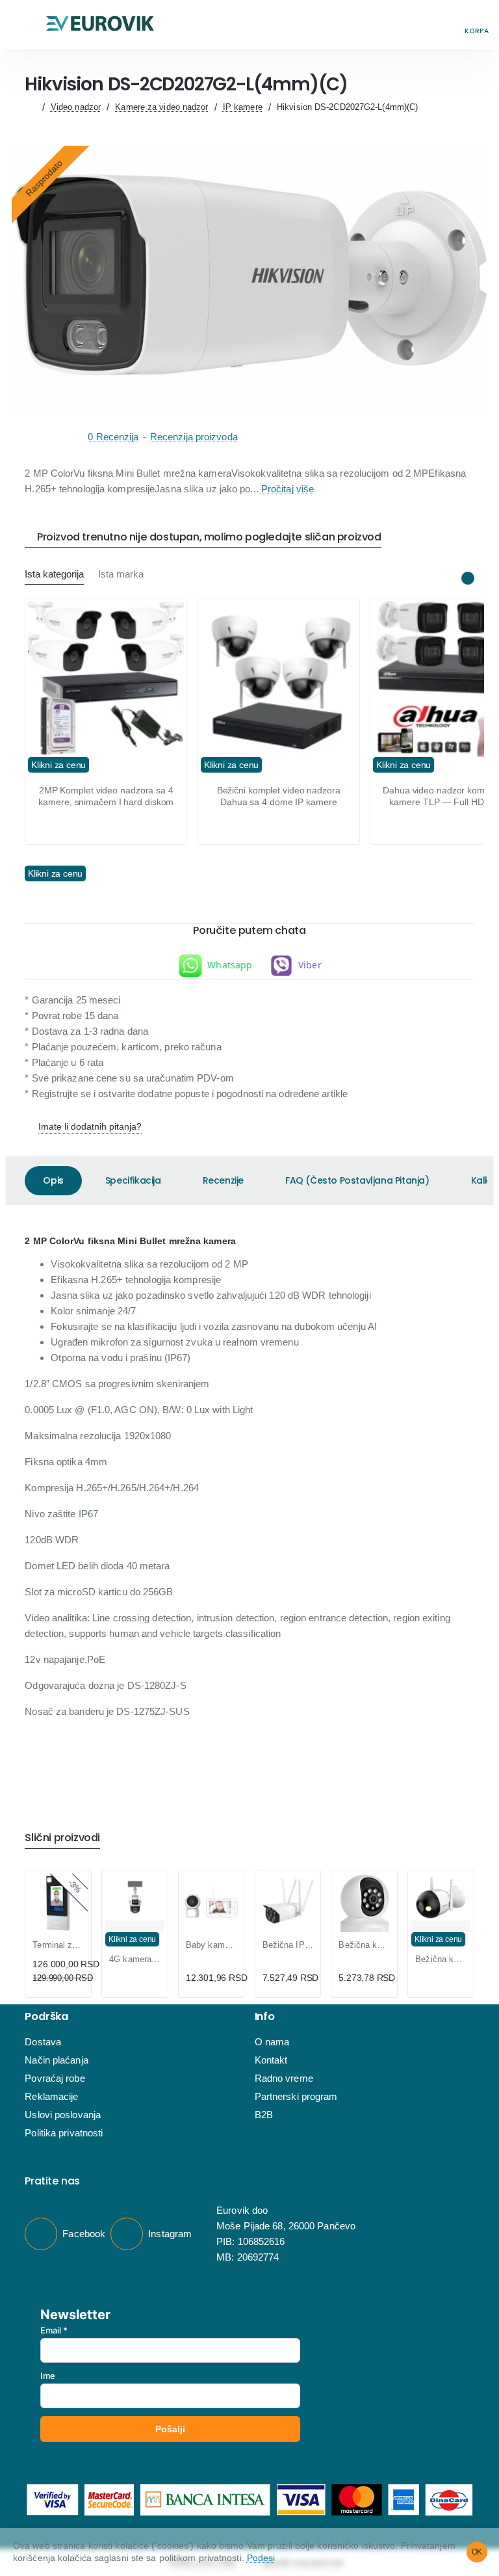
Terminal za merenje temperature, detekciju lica (58, 1945)
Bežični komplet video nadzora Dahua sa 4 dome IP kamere (279, 796)
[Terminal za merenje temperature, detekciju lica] (58, 1903)
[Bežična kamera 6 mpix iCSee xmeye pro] (364, 1913)
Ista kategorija (54, 574)
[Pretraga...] (447, 24)
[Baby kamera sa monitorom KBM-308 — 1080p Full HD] (211, 1903)
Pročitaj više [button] (288, 489)
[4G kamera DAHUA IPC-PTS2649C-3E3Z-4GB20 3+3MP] (134, 1897)
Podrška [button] (46, 2017)
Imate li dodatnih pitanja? (90, 1126)
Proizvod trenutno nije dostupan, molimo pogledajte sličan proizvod (209, 538)
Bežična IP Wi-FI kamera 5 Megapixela (288, 1945)
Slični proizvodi (62, 1838)
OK (477, 2552)
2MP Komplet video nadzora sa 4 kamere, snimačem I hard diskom (106, 796)
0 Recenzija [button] (113, 437)
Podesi (261, 2558)
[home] (30, 107)
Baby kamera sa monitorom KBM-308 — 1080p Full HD (211, 1945)
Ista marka (121, 574)
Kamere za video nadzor (161, 107)
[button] (22, 24)
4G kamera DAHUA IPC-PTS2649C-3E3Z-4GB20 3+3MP (134, 1959)
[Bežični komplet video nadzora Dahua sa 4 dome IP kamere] (279, 679)
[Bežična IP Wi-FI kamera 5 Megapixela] (288, 1903)
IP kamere (243, 107)
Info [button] (265, 2017)
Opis (53, 1180)
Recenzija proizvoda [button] (194, 437)
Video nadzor (76, 107)
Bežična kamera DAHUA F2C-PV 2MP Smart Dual (441, 1959)
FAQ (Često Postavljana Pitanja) (357, 1180)
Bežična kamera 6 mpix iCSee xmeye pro (364, 1945)
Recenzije (223, 1180)
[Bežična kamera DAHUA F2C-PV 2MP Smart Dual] (441, 1897)
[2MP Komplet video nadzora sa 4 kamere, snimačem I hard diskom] (106, 679)
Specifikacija (133, 1180)
